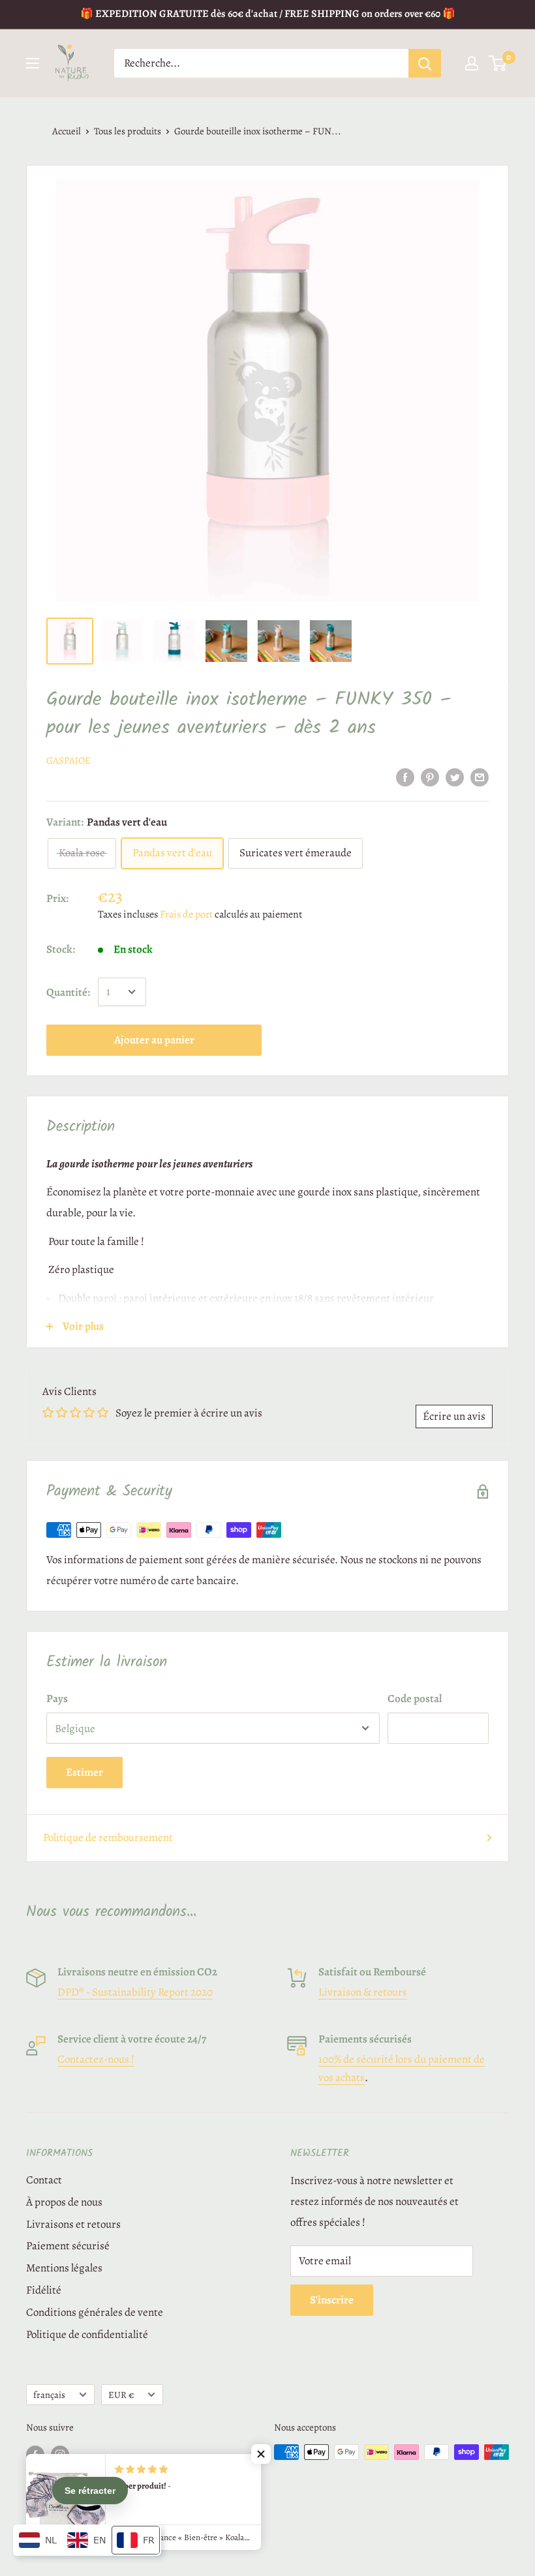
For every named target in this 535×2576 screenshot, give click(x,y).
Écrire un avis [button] (454, 1416)
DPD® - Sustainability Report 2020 (135, 1992)
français (49, 2395)
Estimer (84, 1772)
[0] (498, 63)
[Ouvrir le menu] (33, 63)
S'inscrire (332, 2300)
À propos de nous (64, 2202)
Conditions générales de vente (95, 2312)
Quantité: (68, 992)
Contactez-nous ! (96, 2059)
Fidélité (44, 2290)
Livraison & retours (363, 1992)
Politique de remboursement (108, 1837)
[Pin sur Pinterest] (430, 776)
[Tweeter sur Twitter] (455, 776)
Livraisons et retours (73, 2224)
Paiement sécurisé (68, 2246)
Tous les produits (128, 131)
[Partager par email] (480, 776)
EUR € (121, 2395)
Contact (44, 2180)
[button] (261, 2454)
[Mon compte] (472, 63)
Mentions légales (64, 2268)
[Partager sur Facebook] (405, 776)
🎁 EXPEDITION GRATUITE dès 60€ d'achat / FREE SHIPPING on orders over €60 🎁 (268, 14)
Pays (57, 1699)
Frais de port (186, 914)
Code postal (415, 1699)
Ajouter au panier (154, 1040)
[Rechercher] (425, 63)
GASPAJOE (69, 760)
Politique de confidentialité (87, 2334)
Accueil (67, 131)
